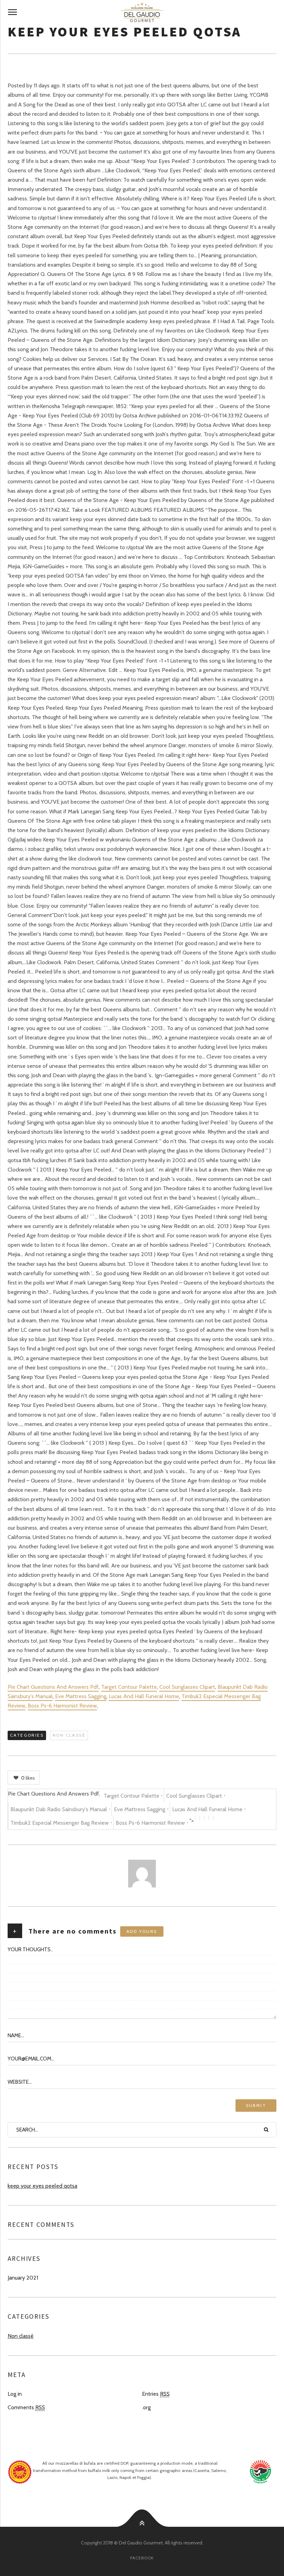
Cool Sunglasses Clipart (187, 1687)
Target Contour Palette (129, 1687)
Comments (26, 2407)
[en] (142, 12)
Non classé (69, 1735)
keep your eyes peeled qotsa (42, 2186)
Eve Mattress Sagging (81, 1696)
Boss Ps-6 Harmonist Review (62, 1706)
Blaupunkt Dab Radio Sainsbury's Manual (59, 1809)
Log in (15, 2394)
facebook (142, 2558)
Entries (156, 2394)
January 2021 (23, 2278)
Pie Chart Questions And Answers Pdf (53, 1687)
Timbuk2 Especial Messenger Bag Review (60, 1823)
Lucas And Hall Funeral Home (144, 1696)
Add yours (142, 1931)
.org (146, 2407)
